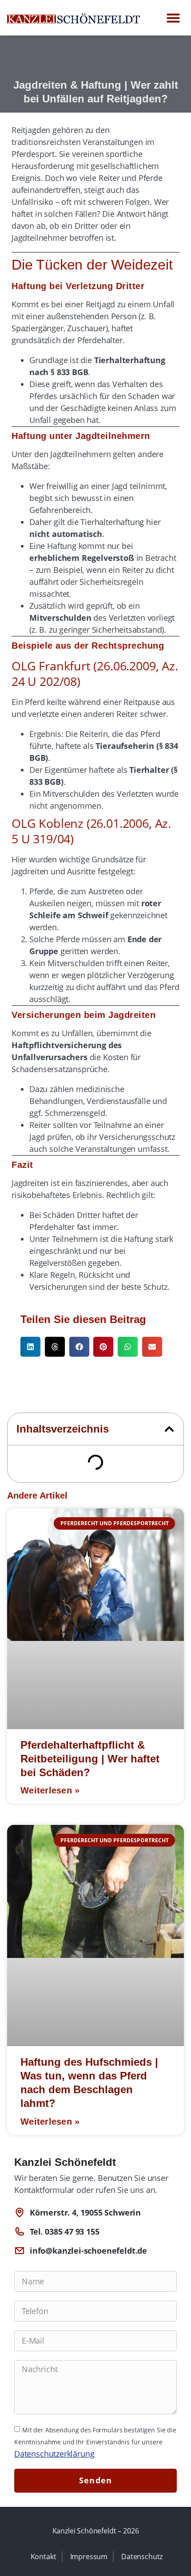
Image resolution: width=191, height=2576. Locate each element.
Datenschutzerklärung (54, 2454)
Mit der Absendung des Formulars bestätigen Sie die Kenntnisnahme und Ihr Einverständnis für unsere (95, 2442)
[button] (173, 18)
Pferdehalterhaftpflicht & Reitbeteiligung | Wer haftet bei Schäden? (90, 1759)
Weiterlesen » (50, 1790)
